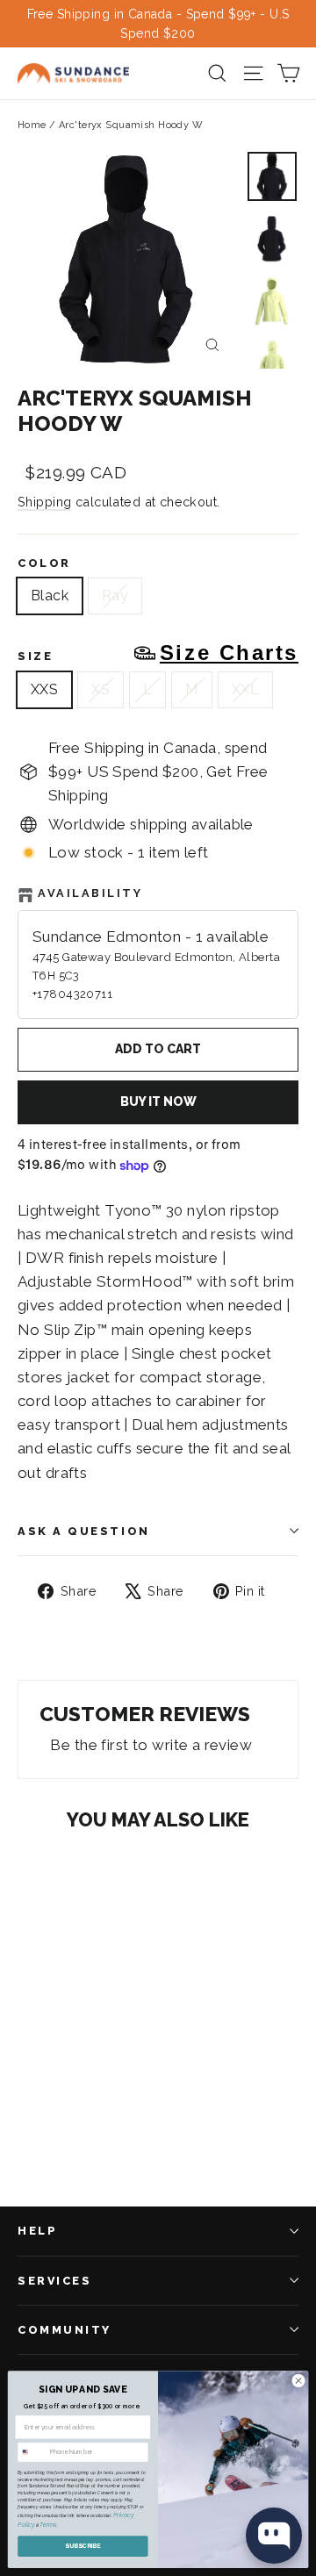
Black (50, 596)
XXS (44, 689)
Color (44, 563)
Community (65, 2330)
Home (32, 125)
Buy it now (158, 1101)
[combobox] (32, 2453)
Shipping (44, 502)
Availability (90, 893)
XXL (245, 689)
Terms (48, 2525)
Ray (115, 596)
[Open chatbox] (274, 2536)
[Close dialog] (298, 2381)
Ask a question (84, 1531)
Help (37, 2231)
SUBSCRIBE (83, 2546)
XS (101, 689)
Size (158, 653)
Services (54, 2281)
